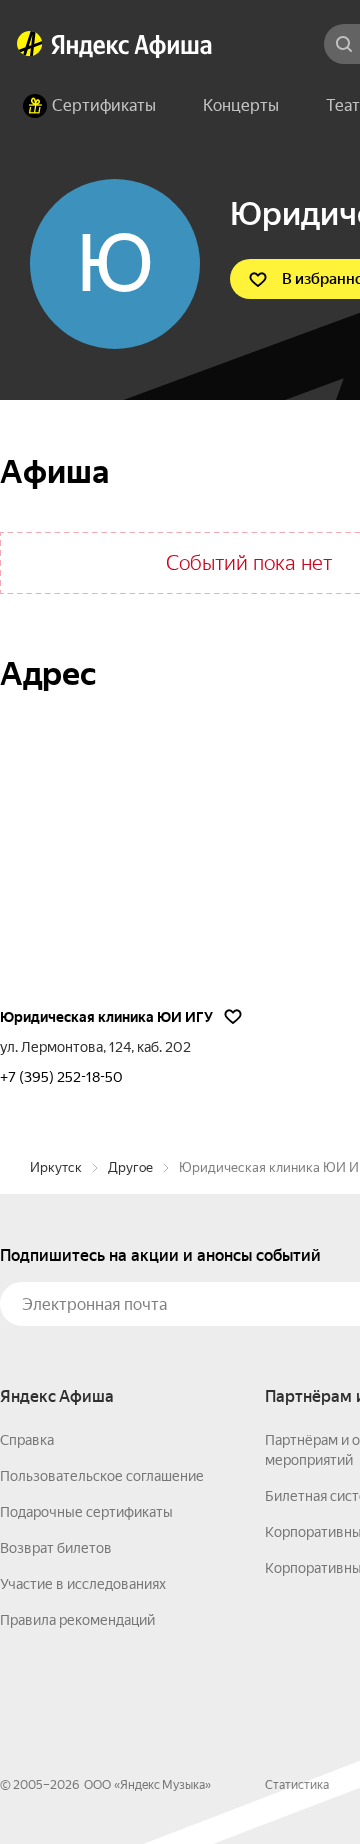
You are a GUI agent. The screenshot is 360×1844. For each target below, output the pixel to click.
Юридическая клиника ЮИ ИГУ (106, 1017)
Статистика (297, 1785)
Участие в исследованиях (83, 1584)
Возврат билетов (56, 1548)
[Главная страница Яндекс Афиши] (30, 44)
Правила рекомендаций (77, 1620)
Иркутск (56, 1167)
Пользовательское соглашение (102, 1476)
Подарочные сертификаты (86, 1512)
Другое (130, 1167)
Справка (27, 1440)
